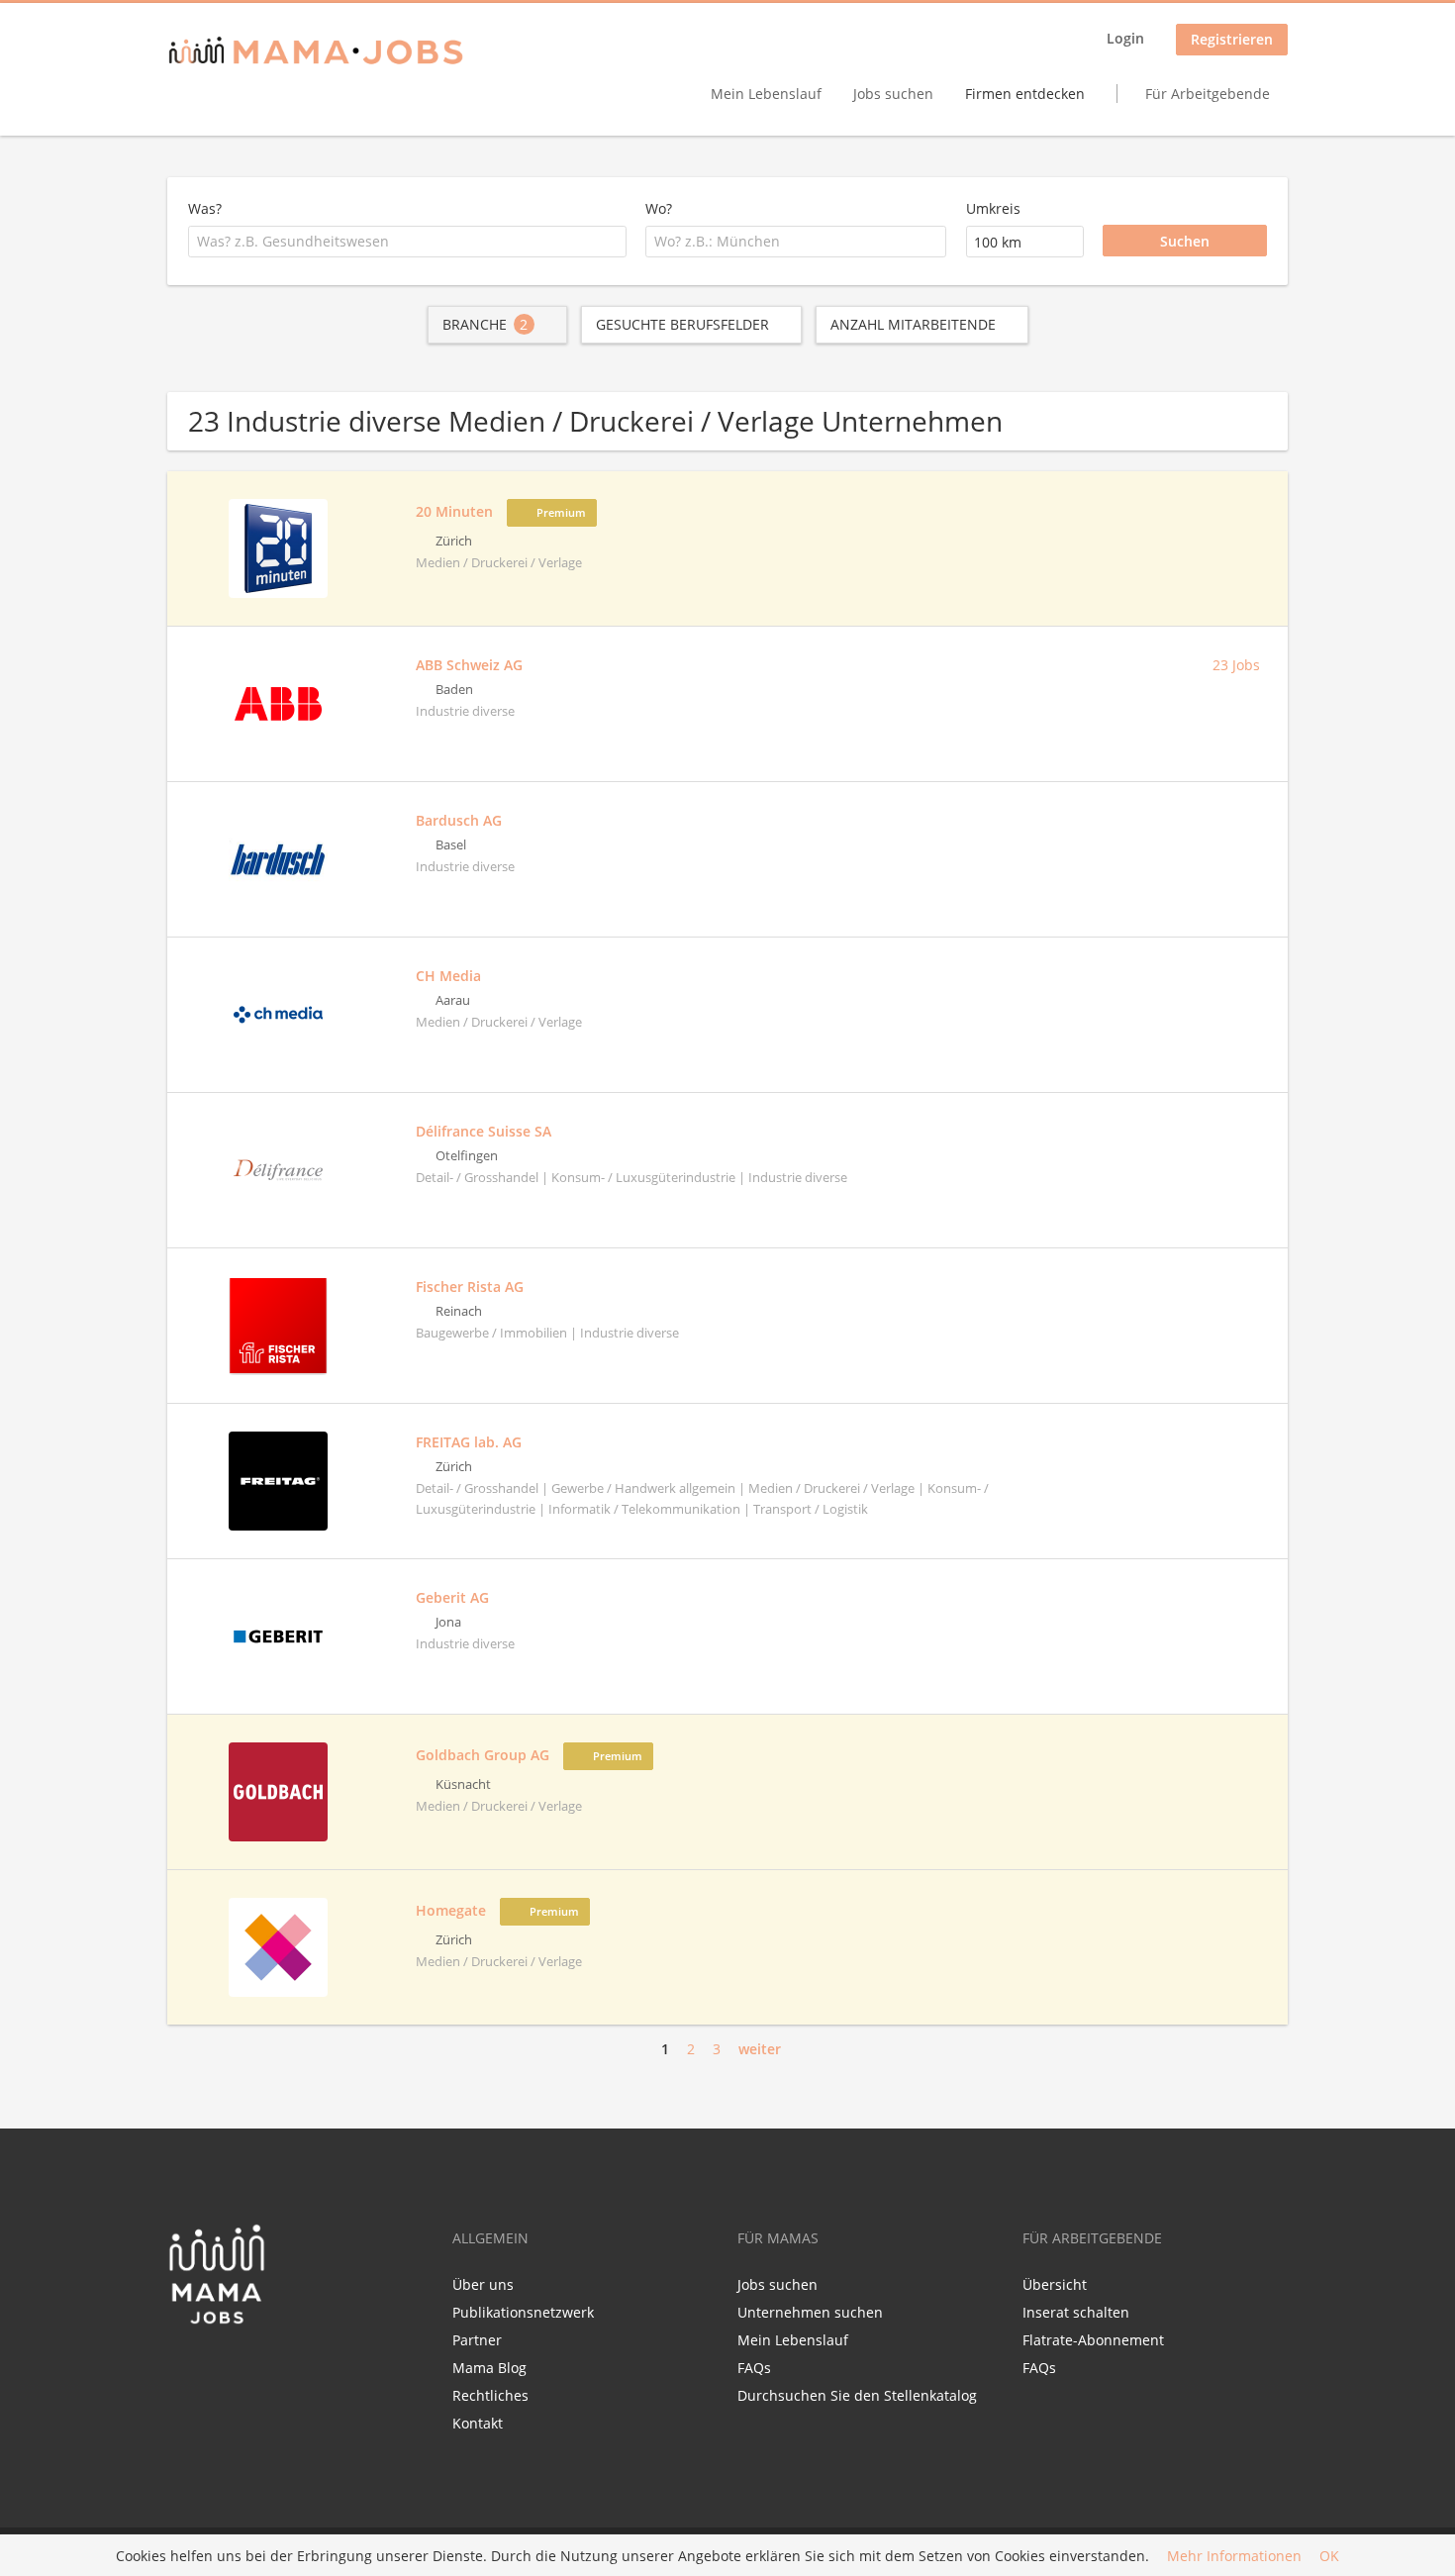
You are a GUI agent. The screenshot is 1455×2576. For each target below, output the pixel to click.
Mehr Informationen (1234, 2556)
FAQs (754, 2368)
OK (1329, 2556)
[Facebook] (182, 2367)
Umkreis (993, 208)
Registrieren (1232, 39)
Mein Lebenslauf (766, 94)
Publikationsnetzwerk (523, 2312)
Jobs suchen (893, 94)
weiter (760, 2049)
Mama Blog (489, 2368)
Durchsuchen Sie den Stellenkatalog (857, 2395)
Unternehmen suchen (810, 2312)
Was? (205, 208)
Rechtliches (490, 2395)
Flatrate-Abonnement (1093, 2340)
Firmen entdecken (1025, 94)
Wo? (659, 208)
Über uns (483, 2284)
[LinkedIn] (218, 2367)
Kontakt (478, 2423)
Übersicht (1055, 2284)
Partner (477, 2340)
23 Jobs (1236, 665)
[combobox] (407, 242)
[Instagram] (247, 2367)
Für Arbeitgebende (1208, 94)
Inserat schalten (1076, 2312)
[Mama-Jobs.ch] (316, 52)
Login (1125, 38)
